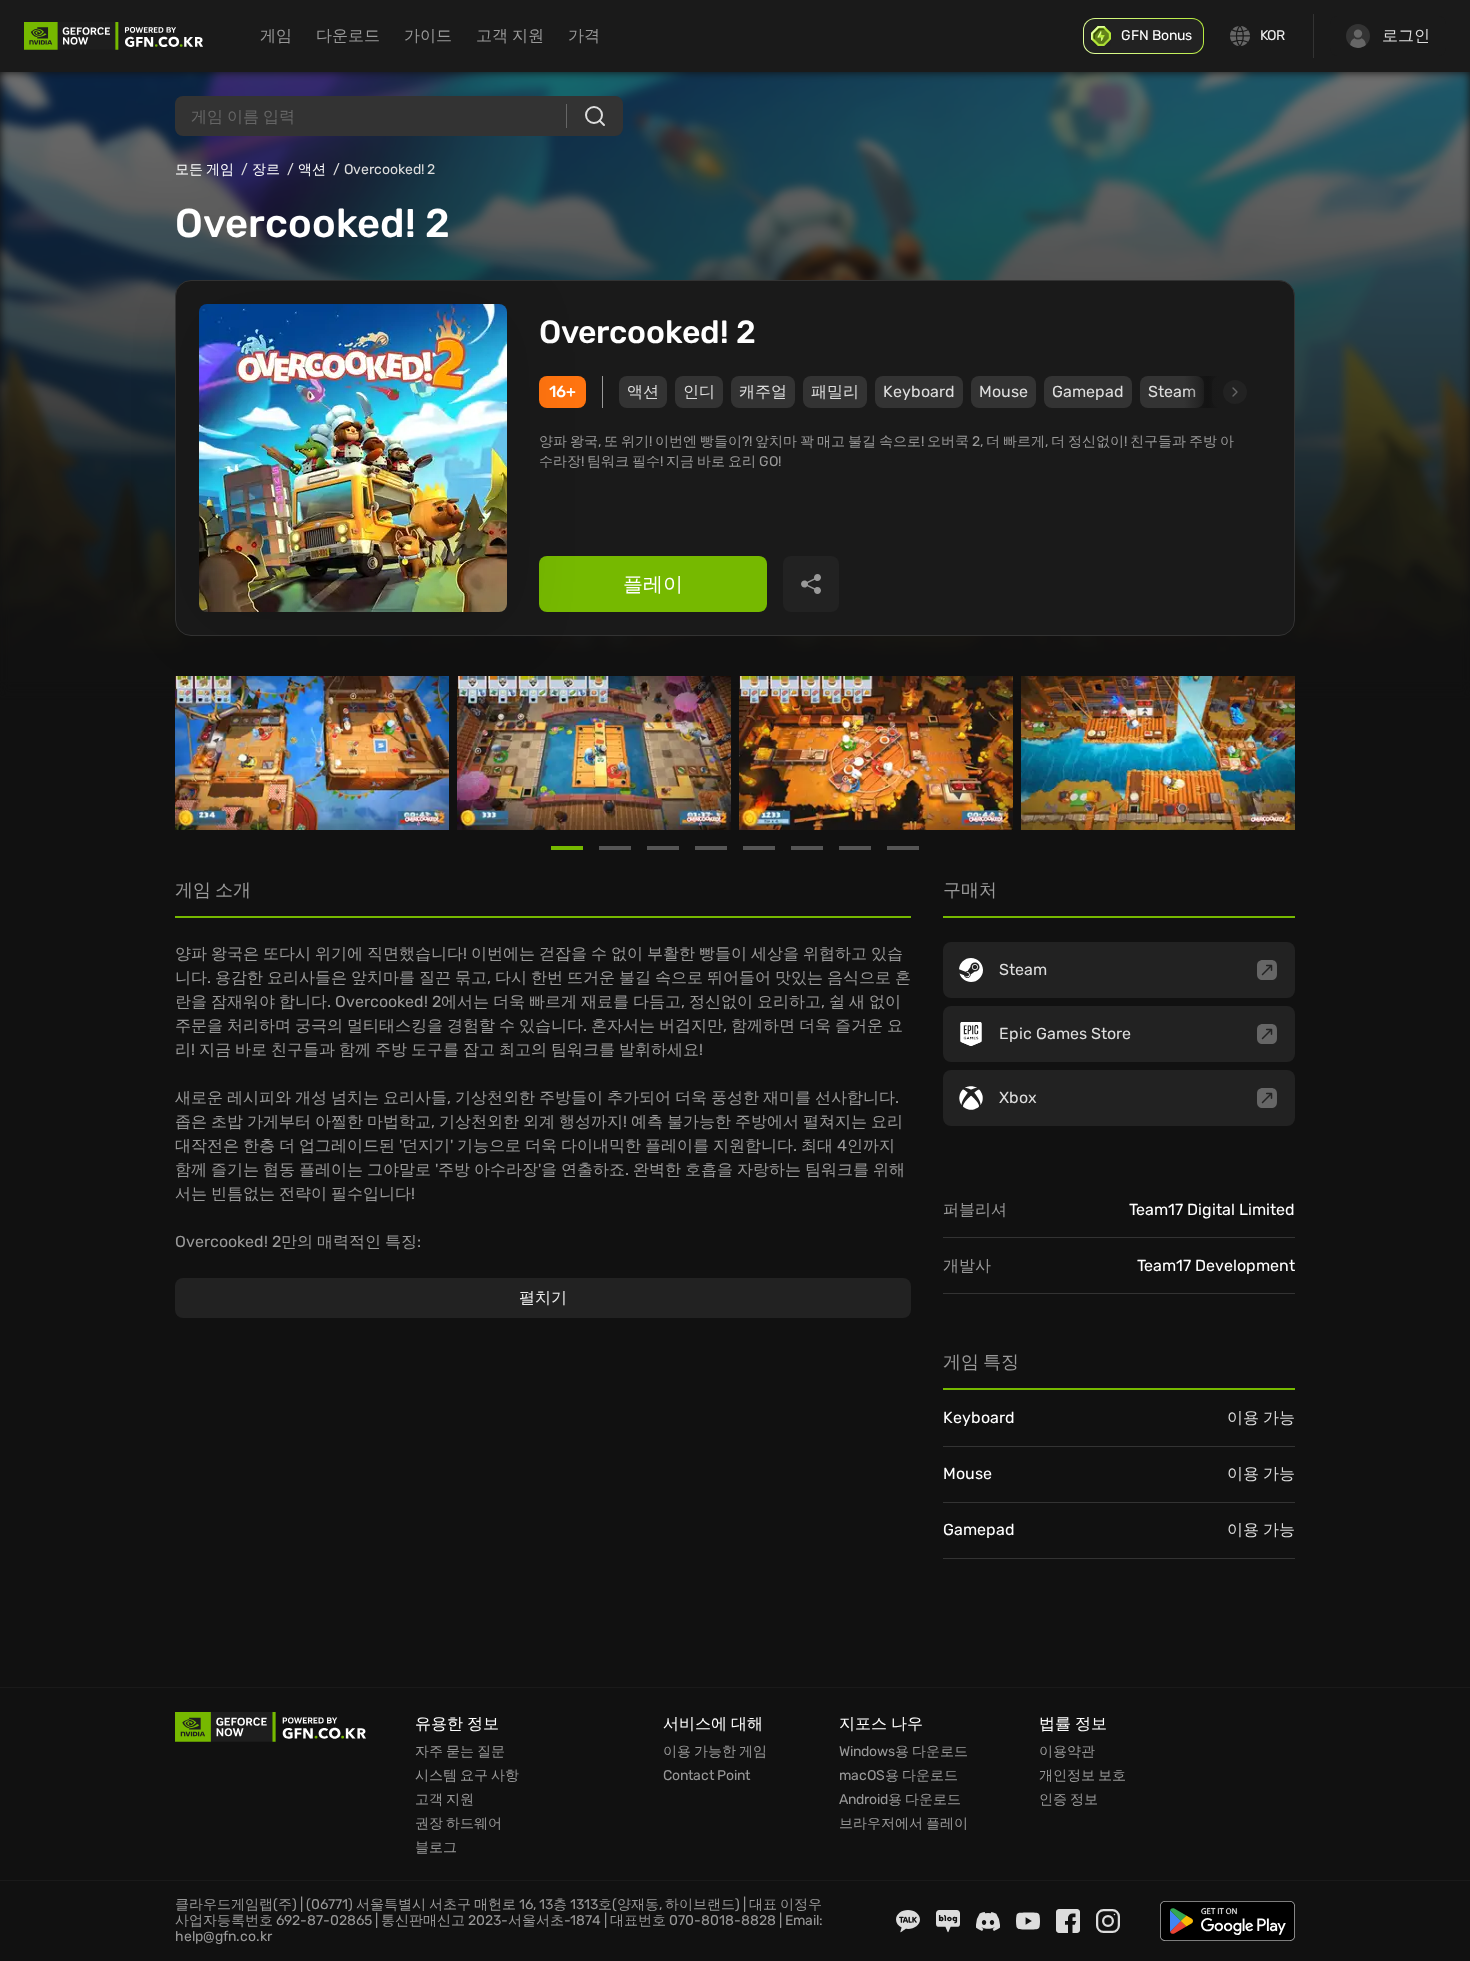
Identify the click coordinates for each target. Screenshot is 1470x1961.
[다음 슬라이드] (1212, 392)
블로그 (436, 1848)
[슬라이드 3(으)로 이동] (663, 848)
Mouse (1003, 391)
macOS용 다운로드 (898, 1776)
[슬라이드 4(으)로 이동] (711, 848)
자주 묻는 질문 (460, 1752)
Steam (1172, 391)
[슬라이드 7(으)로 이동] (855, 848)
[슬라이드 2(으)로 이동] (615, 848)
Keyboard (919, 391)
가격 (584, 35)
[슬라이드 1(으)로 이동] (567, 848)
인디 (699, 391)
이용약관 (1067, 1752)
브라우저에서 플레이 (903, 1824)
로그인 (1406, 35)
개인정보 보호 (1082, 1776)
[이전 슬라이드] (199, 753)
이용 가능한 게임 (715, 1752)
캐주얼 (763, 391)
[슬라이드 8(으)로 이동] (903, 848)
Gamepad (1088, 391)
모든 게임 (204, 169)
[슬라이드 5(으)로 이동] (759, 848)
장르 (266, 169)
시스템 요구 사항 (467, 1776)
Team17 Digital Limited (1212, 1209)
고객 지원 (510, 35)
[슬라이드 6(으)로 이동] (807, 848)
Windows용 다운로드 (903, 1752)
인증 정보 (1068, 1800)
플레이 (653, 584)
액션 (312, 169)
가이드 (428, 35)
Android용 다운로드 (900, 1800)
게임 (276, 35)
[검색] (595, 116)
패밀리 (835, 391)
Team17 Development (1216, 1265)
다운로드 (348, 35)
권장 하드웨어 (458, 1824)
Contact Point (706, 1776)
